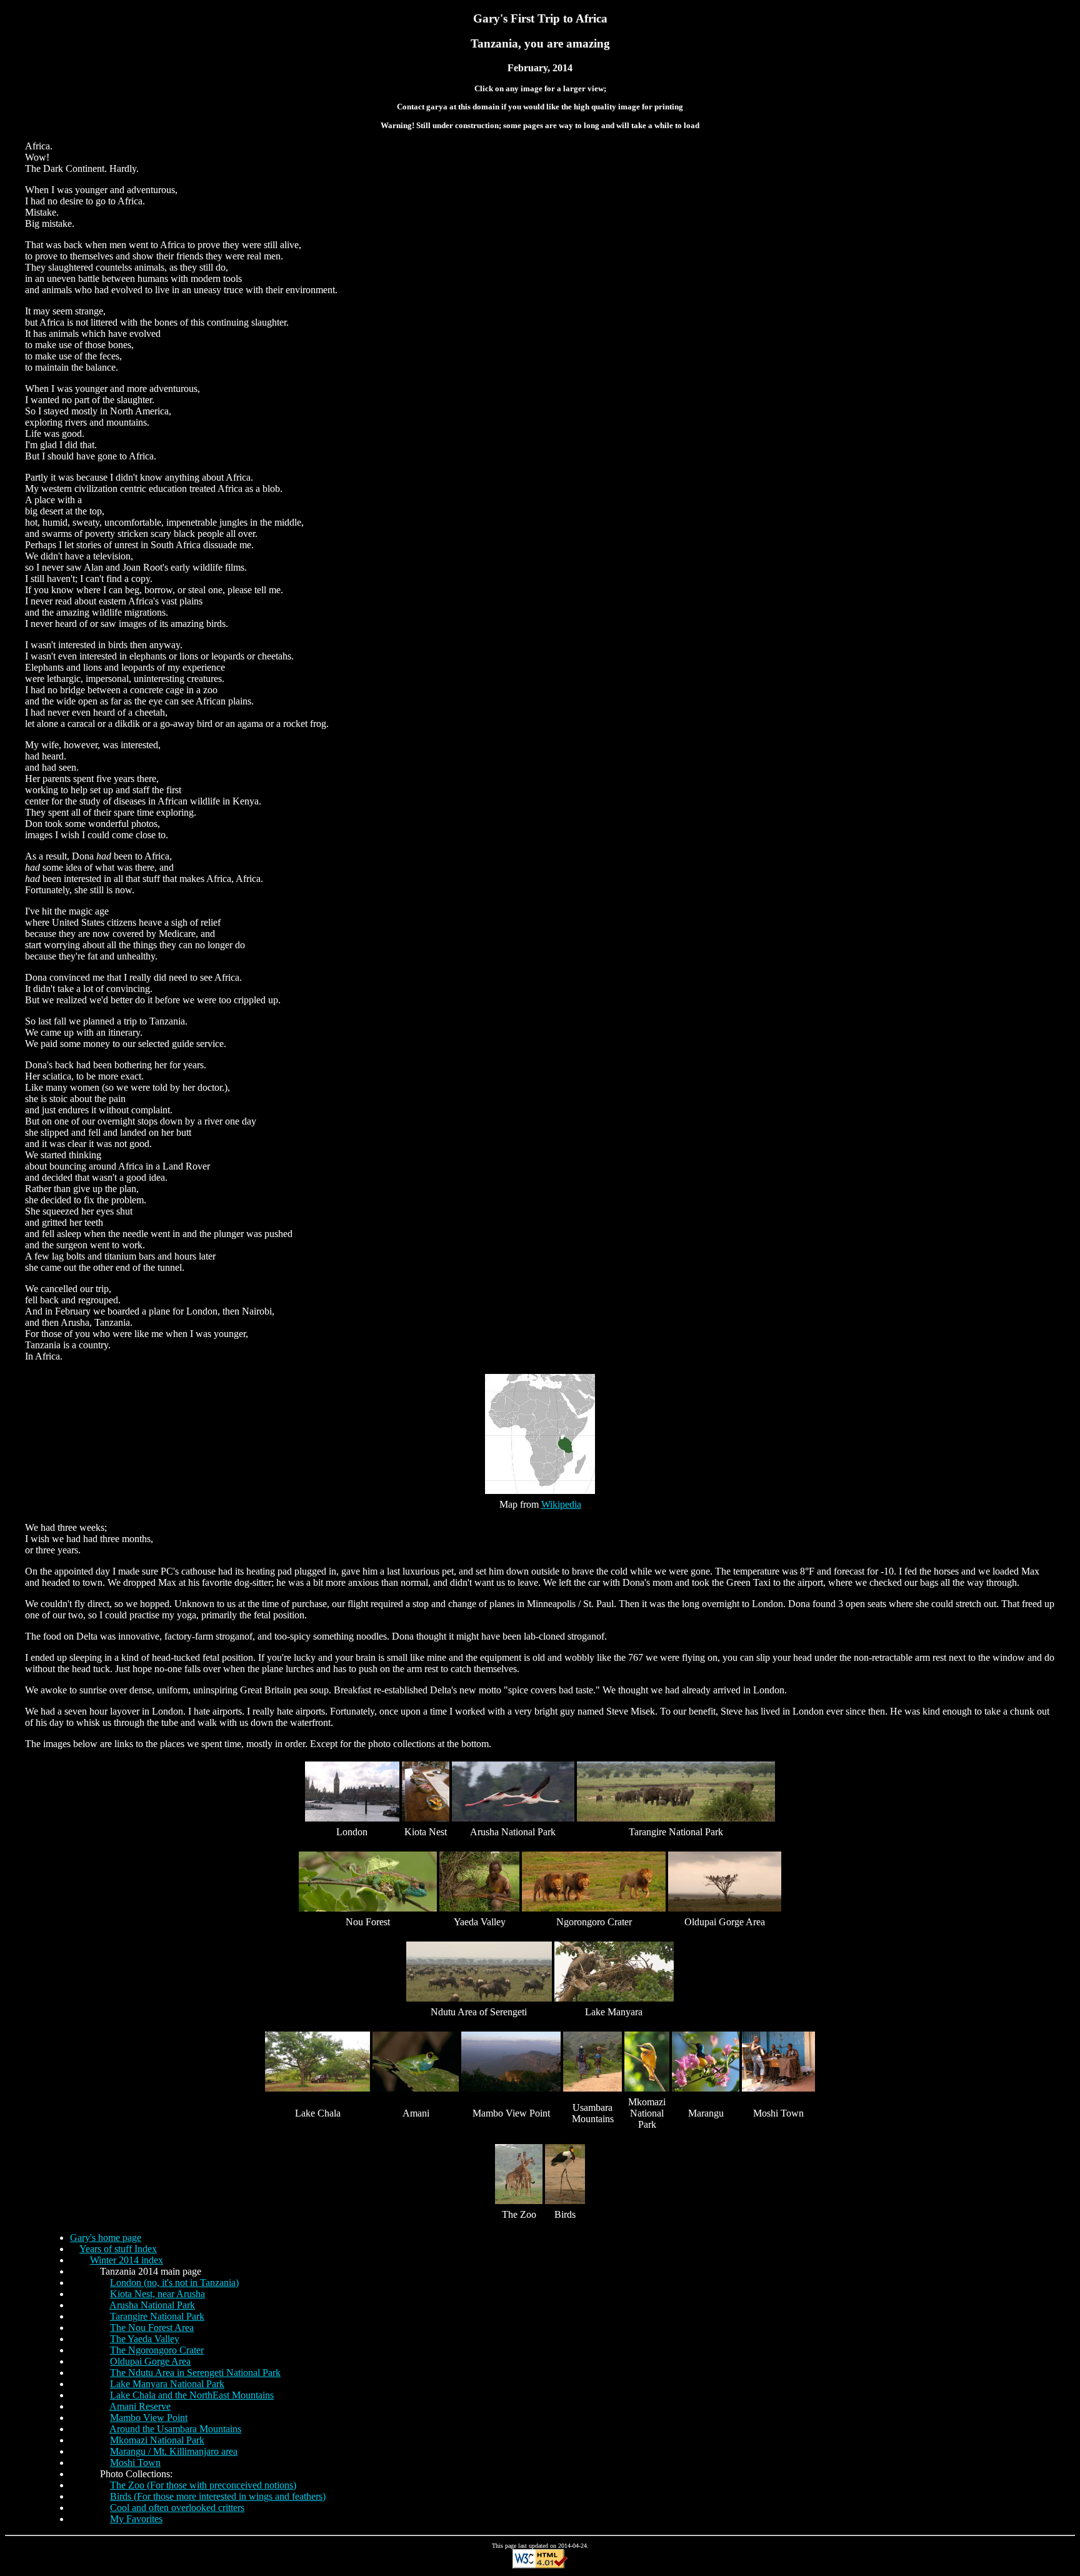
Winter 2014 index (127, 2260)
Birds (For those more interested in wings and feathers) (218, 2496)
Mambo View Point (149, 2418)
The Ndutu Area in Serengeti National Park (195, 2373)
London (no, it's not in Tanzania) (174, 2283)
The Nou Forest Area (152, 2328)
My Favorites (136, 2519)
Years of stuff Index (118, 2249)
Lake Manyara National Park (167, 2384)
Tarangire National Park (157, 2316)
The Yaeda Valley (145, 2339)
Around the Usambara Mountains (175, 2429)
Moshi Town (135, 2463)
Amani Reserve (140, 2406)
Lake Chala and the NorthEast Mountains (192, 2395)
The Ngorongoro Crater (157, 2350)
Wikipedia (561, 1504)
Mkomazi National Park (157, 2440)
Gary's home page (106, 2238)
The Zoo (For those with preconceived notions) (203, 2485)
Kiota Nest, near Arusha (157, 2294)
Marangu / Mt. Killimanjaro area (174, 2451)
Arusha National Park (152, 2305)
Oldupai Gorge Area (150, 2361)
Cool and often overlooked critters (177, 2508)
